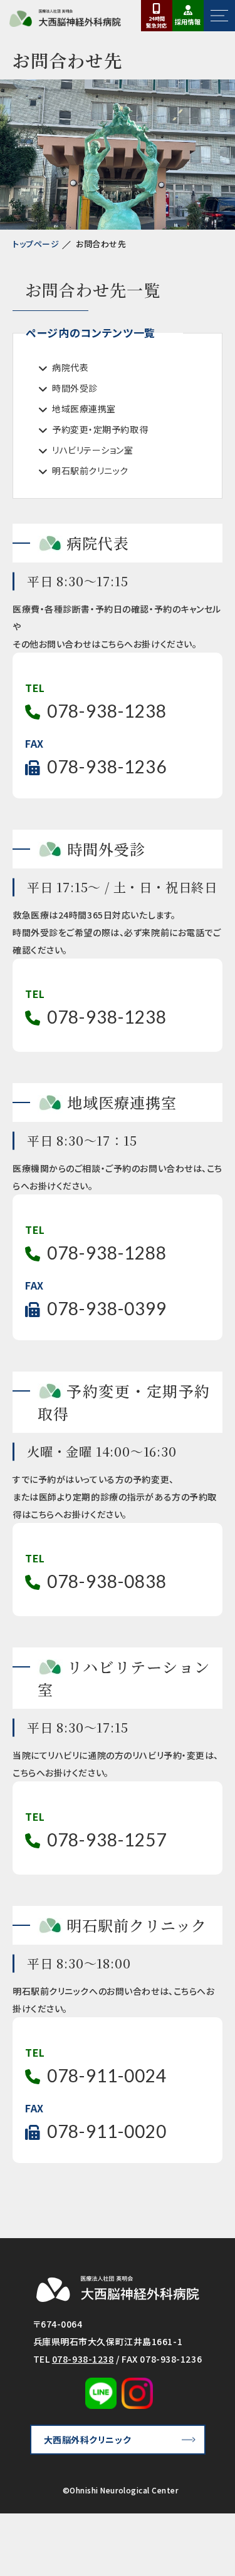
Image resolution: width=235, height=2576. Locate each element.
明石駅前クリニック (90, 471)
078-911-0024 (107, 2075)
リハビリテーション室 (93, 450)
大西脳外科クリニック (88, 2440)
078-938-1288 (107, 1253)
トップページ (36, 244)
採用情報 (188, 22)
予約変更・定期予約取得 (100, 429)
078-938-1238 (107, 711)
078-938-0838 (107, 1581)
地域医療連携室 (84, 409)
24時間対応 (156, 22)
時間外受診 (75, 388)
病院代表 (70, 367)
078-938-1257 (107, 1840)
